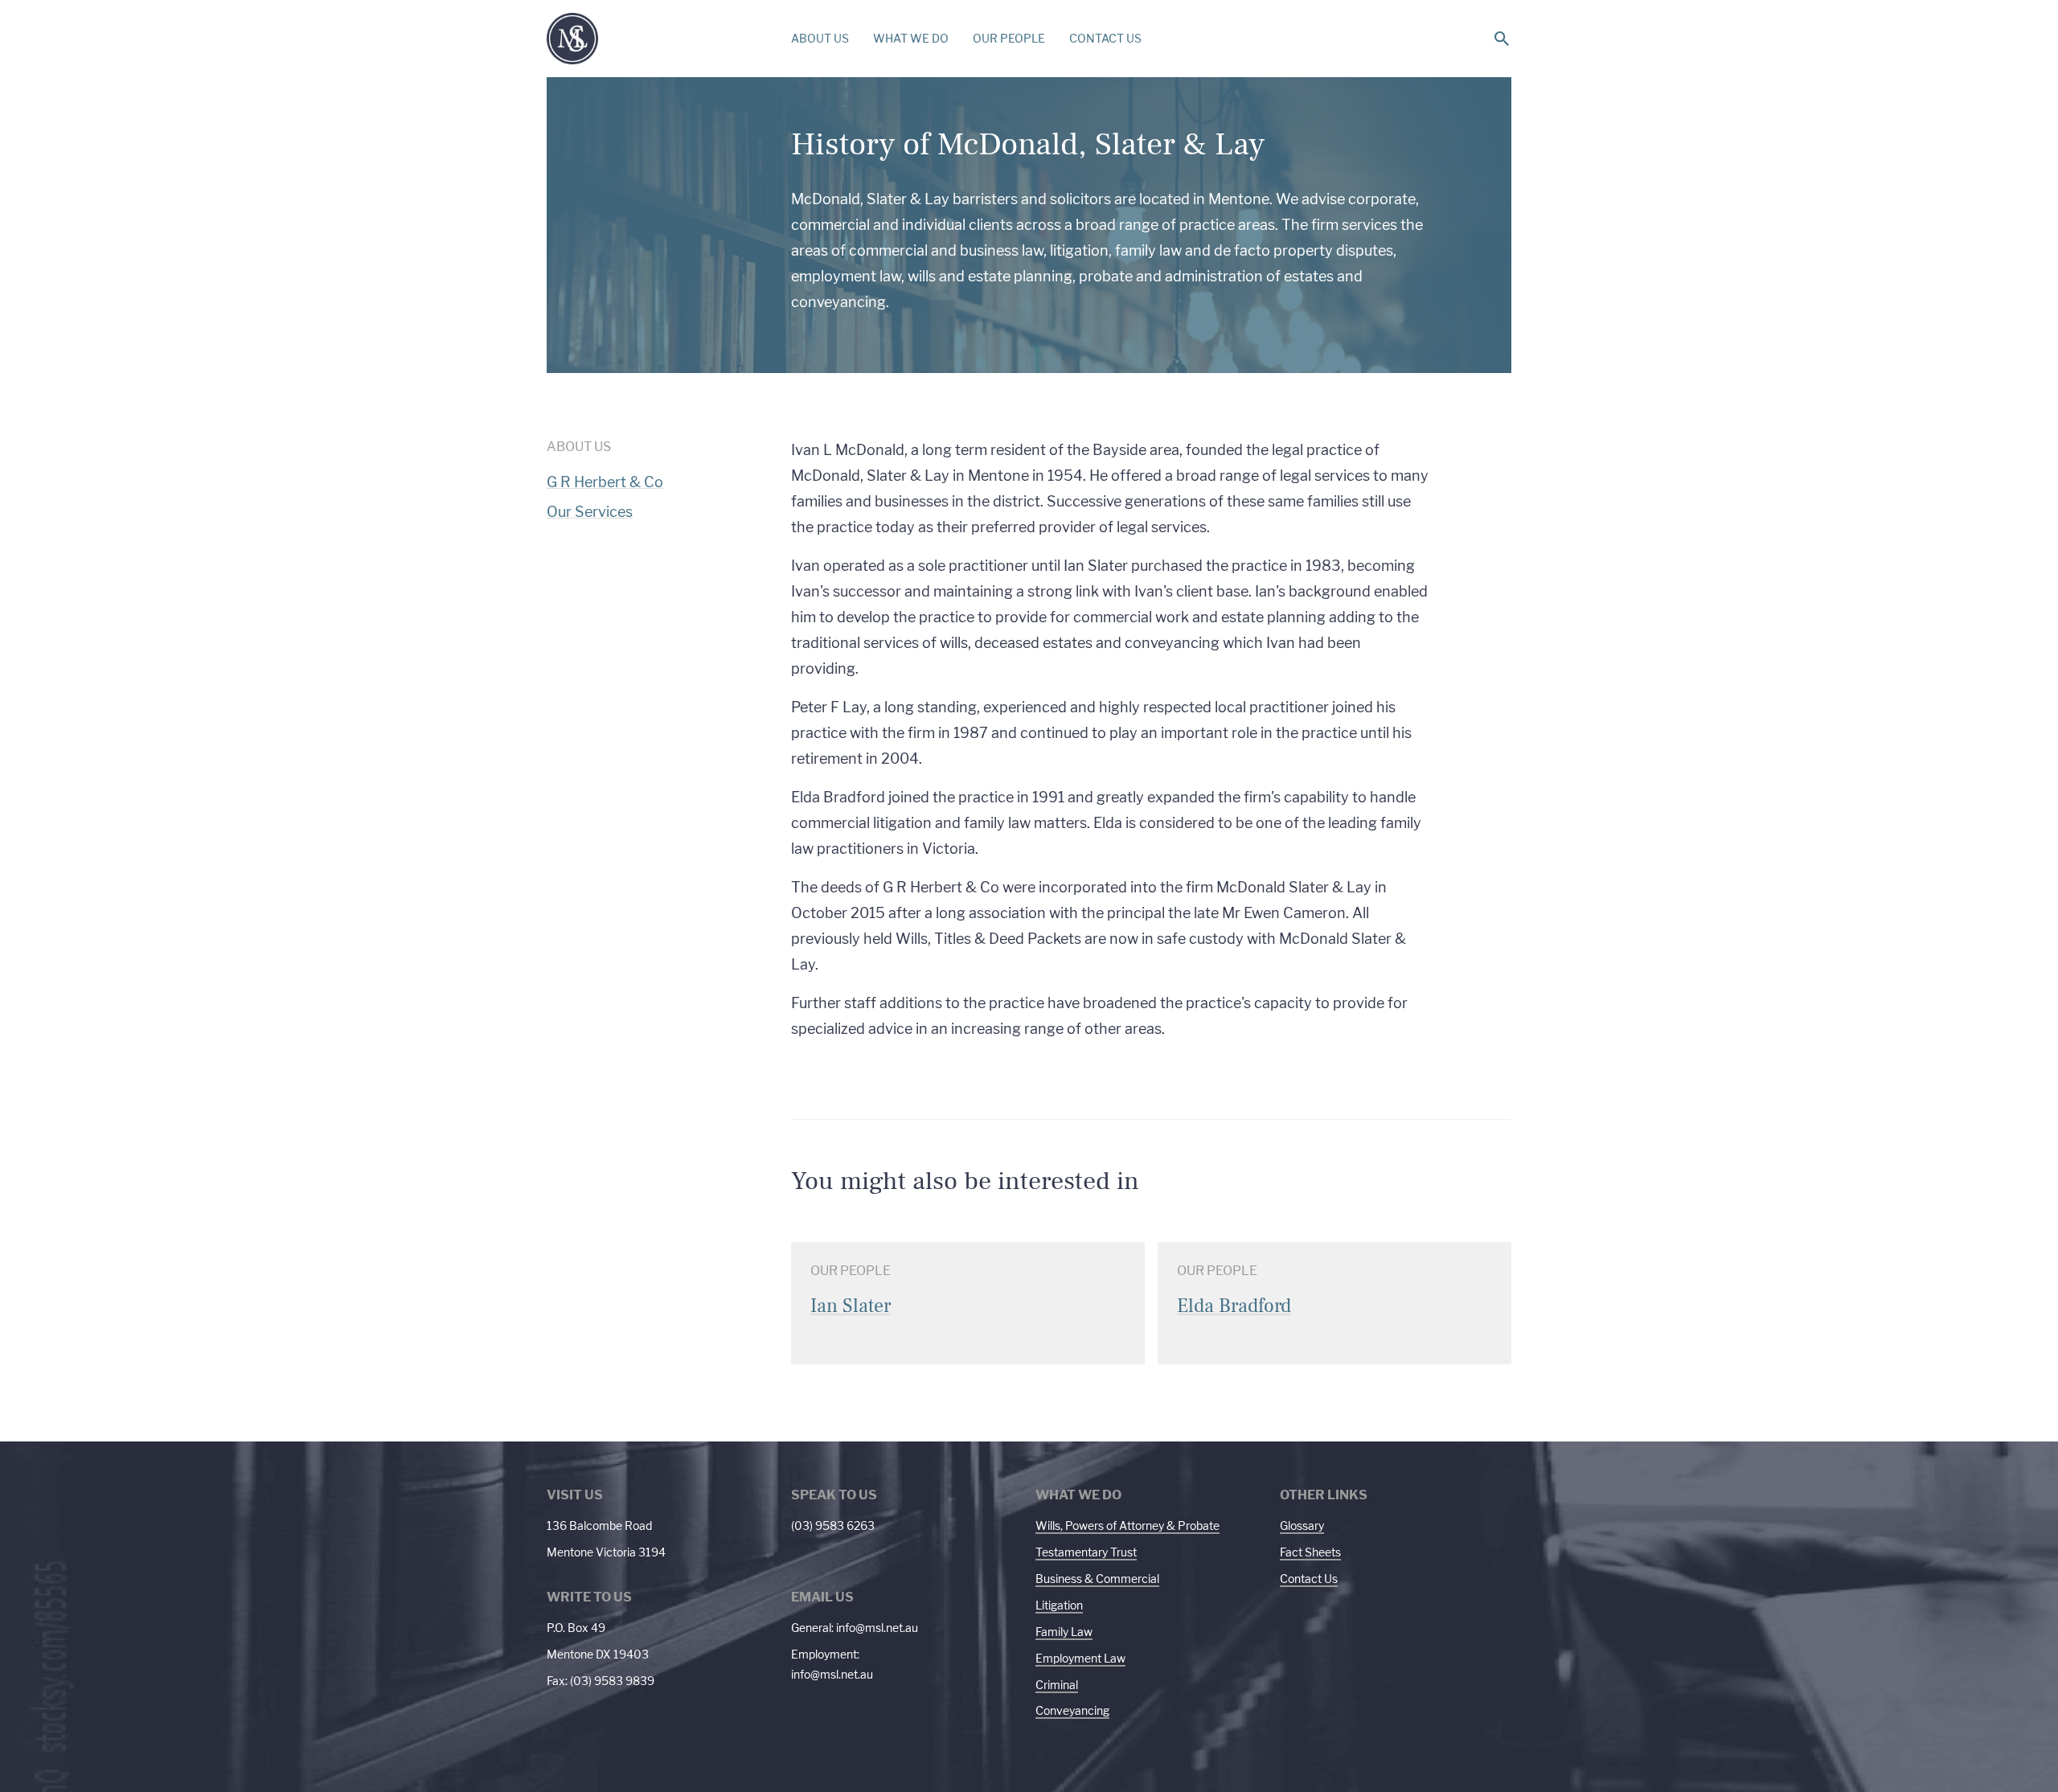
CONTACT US (1105, 38)
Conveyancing (1072, 1710)
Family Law (1064, 1632)
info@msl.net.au (877, 1628)
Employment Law (1080, 1658)
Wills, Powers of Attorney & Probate (1127, 1525)
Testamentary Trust (1086, 1552)
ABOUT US (820, 38)
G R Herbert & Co (605, 482)
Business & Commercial (1097, 1579)
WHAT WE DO (911, 38)
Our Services (590, 512)
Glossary (1302, 1525)
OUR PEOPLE (1009, 38)
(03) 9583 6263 (833, 1525)
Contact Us (1309, 1579)
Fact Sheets (1310, 1552)
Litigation (1059, 1605)
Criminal (1057, 1685)
